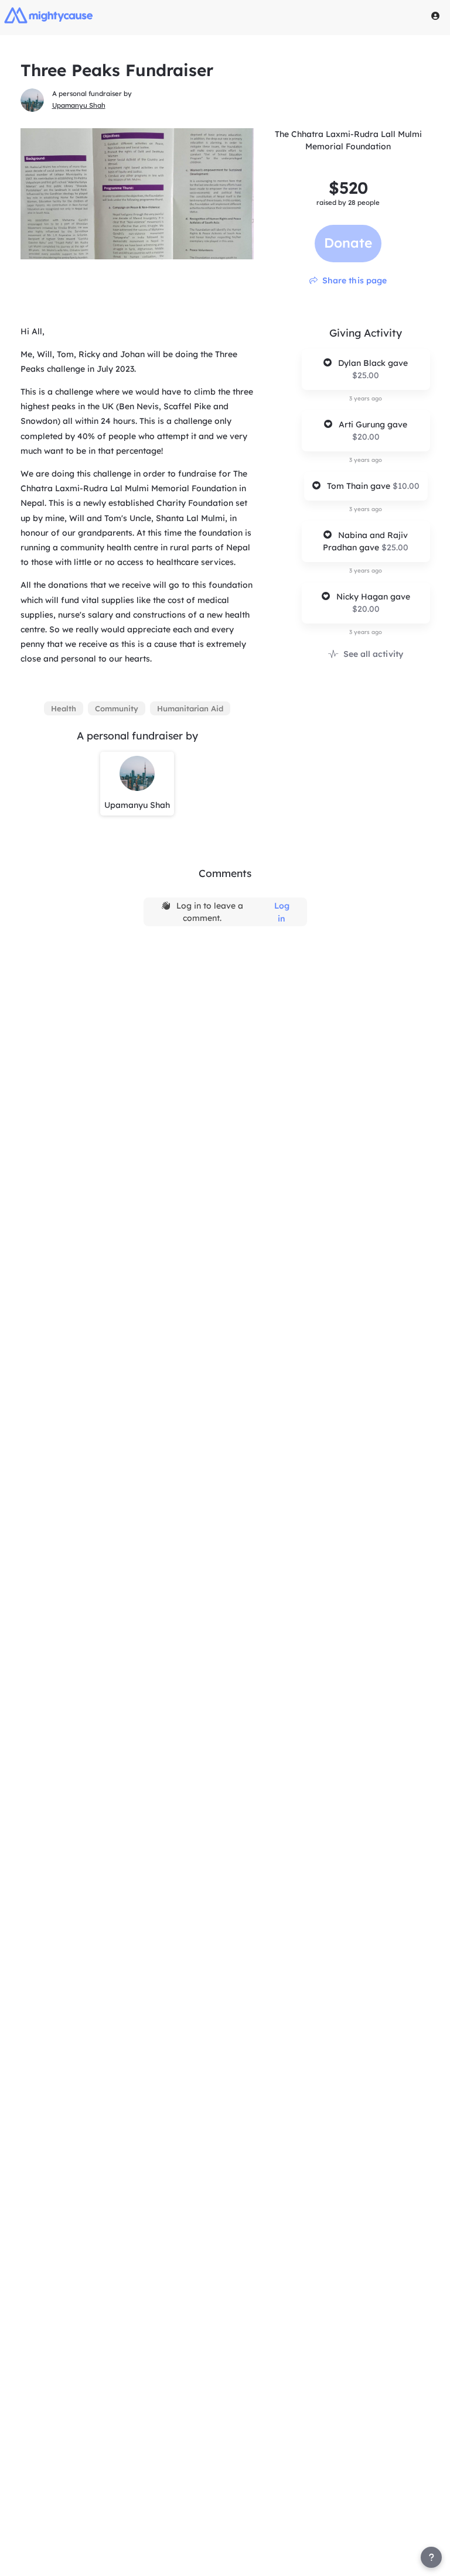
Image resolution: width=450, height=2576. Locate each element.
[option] (64, 708)
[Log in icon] (435, 16)
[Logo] (49, 15)
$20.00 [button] (366, 437)
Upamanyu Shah (79, 105)
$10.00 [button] (406, 486)
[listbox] (137, 708)
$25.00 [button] (366, 375)
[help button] (431, 2557)
